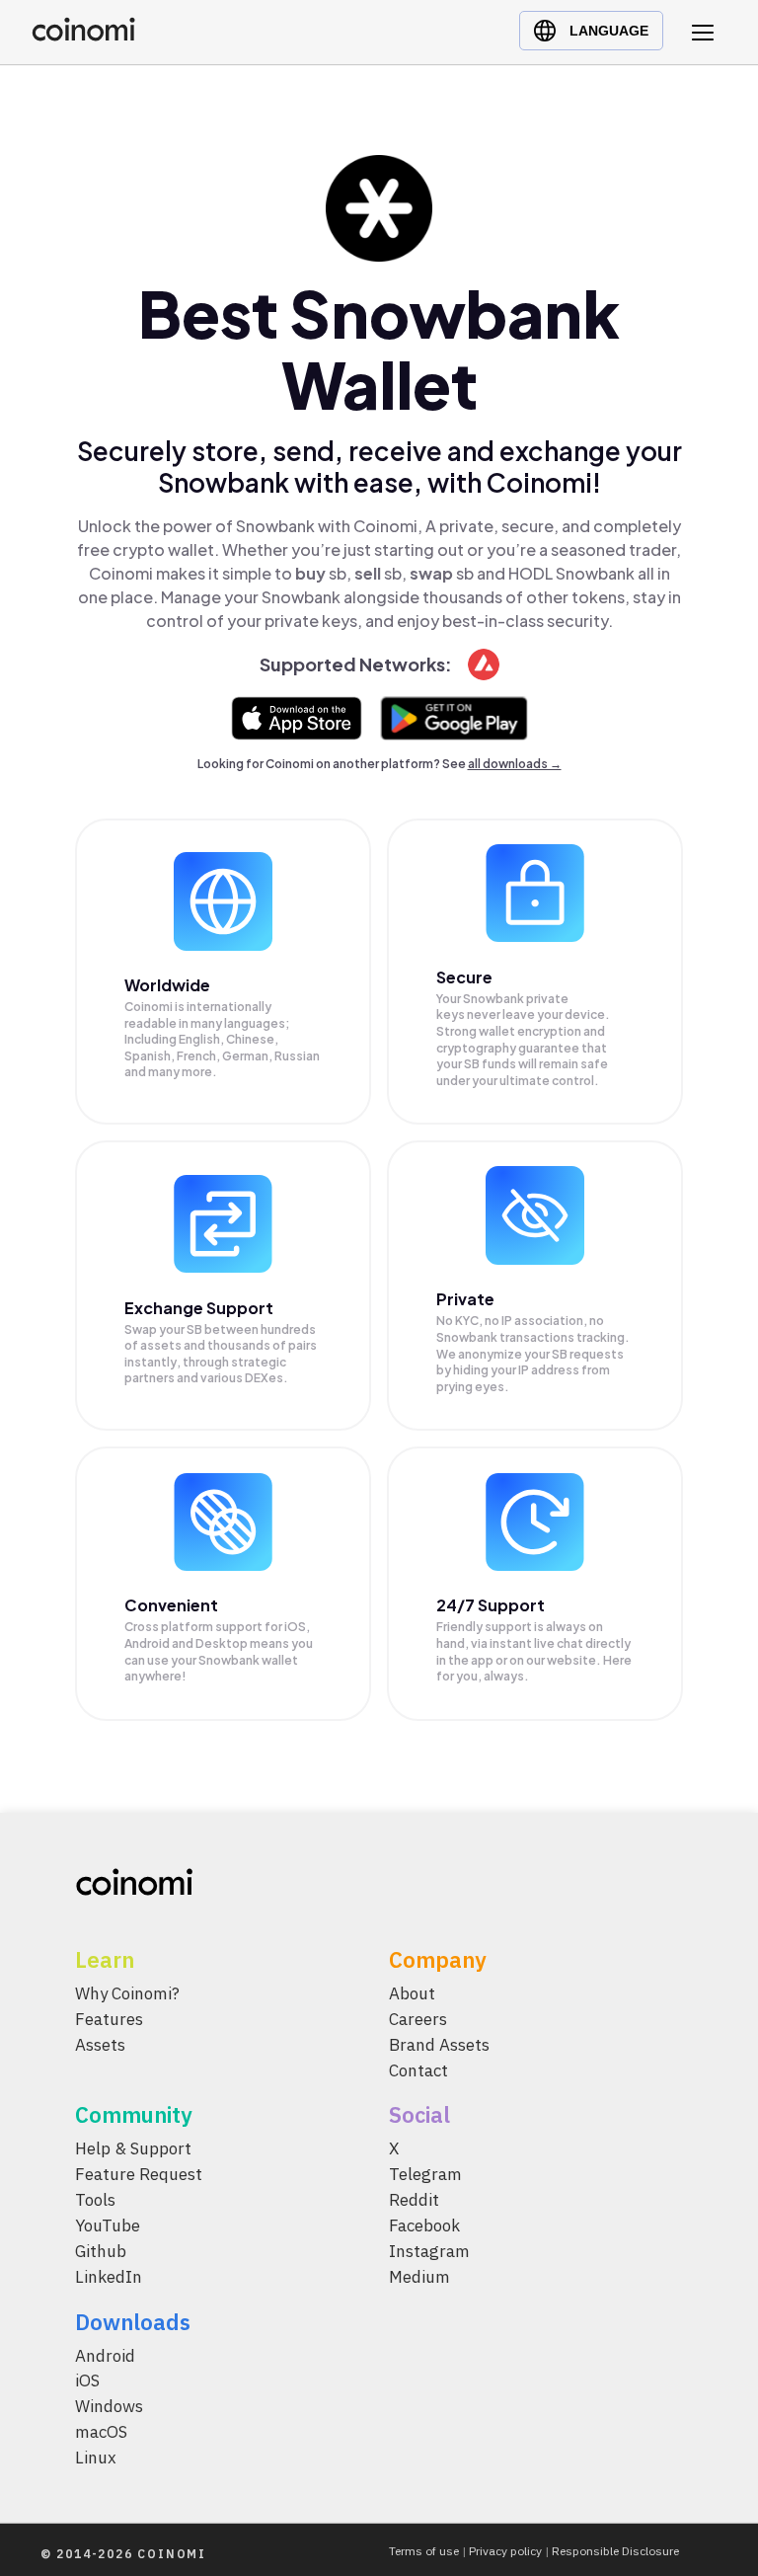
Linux (96, 2458)
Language (609, 31)
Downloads (133, 2321)
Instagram (429, 2250)
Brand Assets (439, 2044)
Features (109, 2018)
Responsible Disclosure (615, 2551)
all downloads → (515, 764)
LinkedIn (109, 2276)
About (412, 1993)
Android (105, 2355)
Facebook (424, 2225)
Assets (100, 2044)
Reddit (414, 2200)
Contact (418, 2069)
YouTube (108, 2225)
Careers (418, 2018)
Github (101, 2250)
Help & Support (133, 2148)
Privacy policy (505, 2551)
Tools (95, 2200)
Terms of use (424, 2551)
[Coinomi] (83, 36)
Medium (419, 2276)
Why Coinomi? (127, 1993)
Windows (109, 2406)
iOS (87, 2381)
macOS (101, 2432)
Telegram (425, 2174)
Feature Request (139, 2174)
